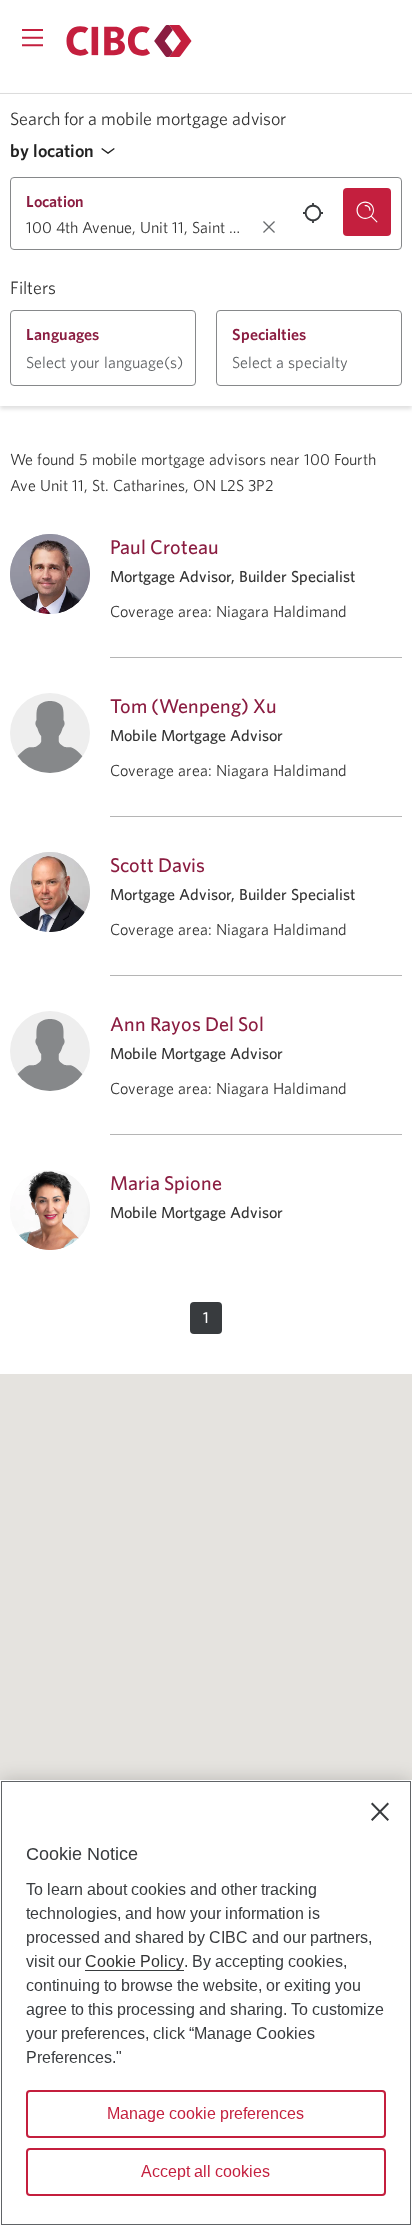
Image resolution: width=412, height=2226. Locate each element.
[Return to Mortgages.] (129, 41)
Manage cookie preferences (205, 2113)
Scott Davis (157, 864)
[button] (68, 151)
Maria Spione (166, 1182)
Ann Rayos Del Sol (187, 1023)
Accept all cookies (205, 2171)
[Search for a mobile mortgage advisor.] (367, 212)
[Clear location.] (269, 227)
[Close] (380, 1812)
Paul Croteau (164, 546)
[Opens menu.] (32, 37)
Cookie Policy (134, 1961)
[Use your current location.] (313, 213)
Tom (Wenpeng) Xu (193, 705)
